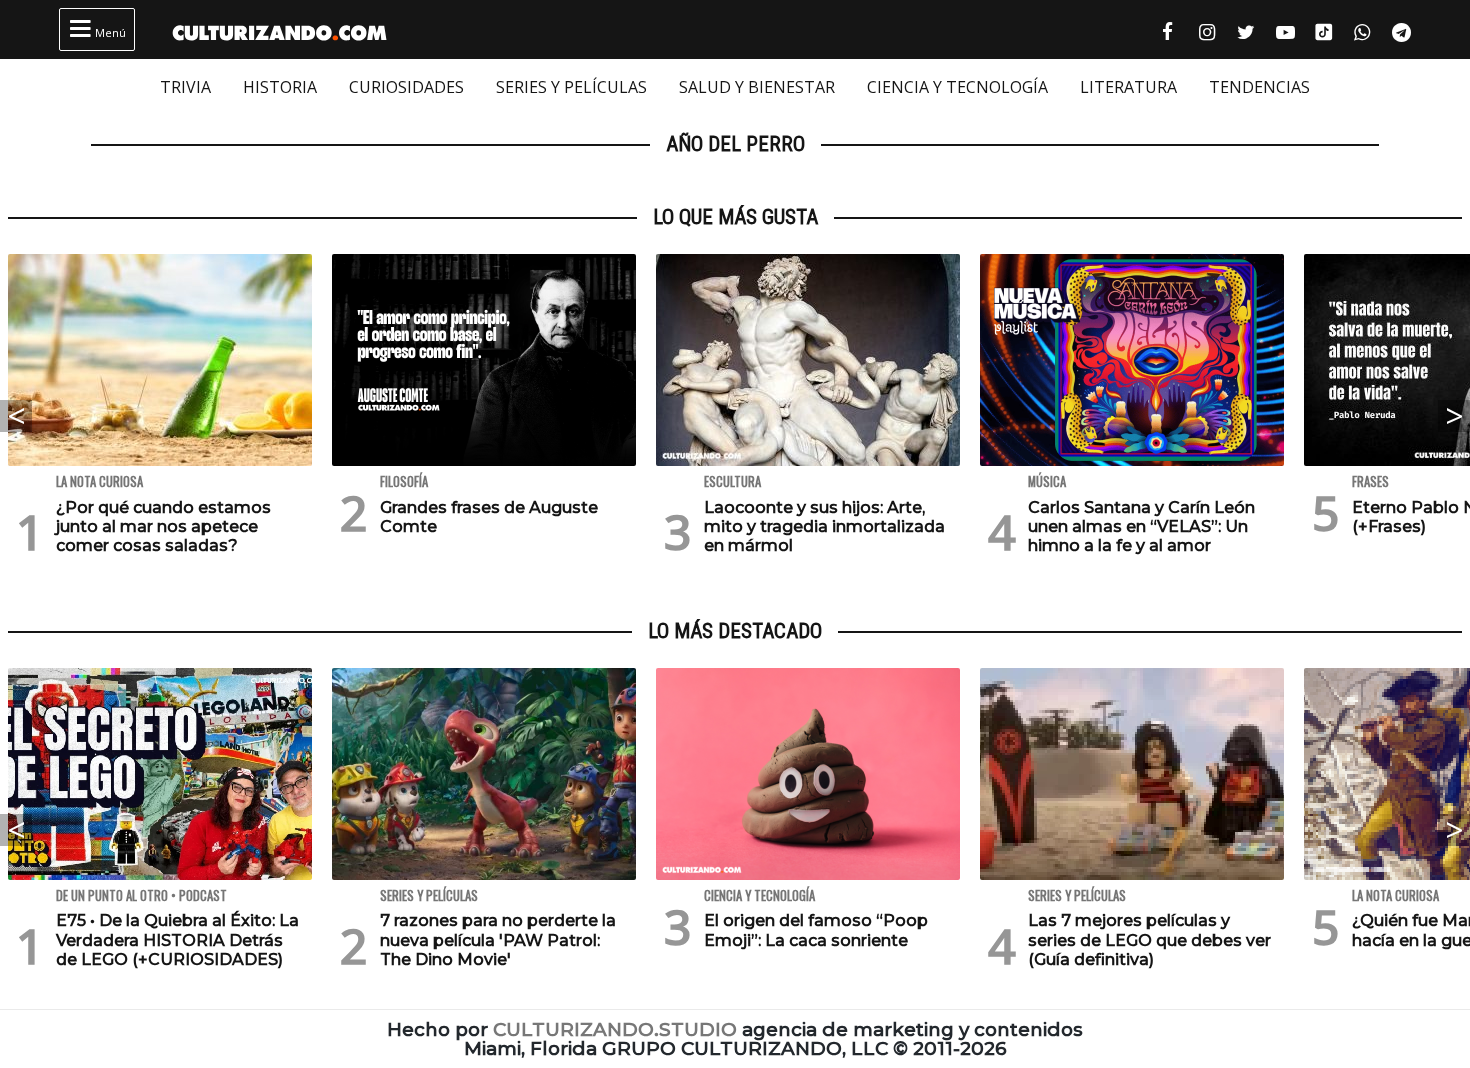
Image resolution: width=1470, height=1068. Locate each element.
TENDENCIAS (1259, 87)
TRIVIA (185, 87)
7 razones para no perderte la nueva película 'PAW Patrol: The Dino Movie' (498, 939)
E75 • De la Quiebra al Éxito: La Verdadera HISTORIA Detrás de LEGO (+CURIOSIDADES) (177, 939)
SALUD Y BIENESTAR (757, 87)
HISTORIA (280, 87)
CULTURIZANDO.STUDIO (615, 1029)
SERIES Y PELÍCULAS (571, 87)
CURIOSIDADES (406, 87)
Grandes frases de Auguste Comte (489, 517)
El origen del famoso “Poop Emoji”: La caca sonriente (816, 930)
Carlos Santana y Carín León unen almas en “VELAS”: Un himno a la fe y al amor (1141, 526)
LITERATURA (1128, 87)
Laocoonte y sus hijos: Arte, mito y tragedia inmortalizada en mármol (824, 526)
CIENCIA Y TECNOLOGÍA (957, 87)
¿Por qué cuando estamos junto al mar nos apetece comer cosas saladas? (163, 526)
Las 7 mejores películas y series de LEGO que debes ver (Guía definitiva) (1149, 939)
